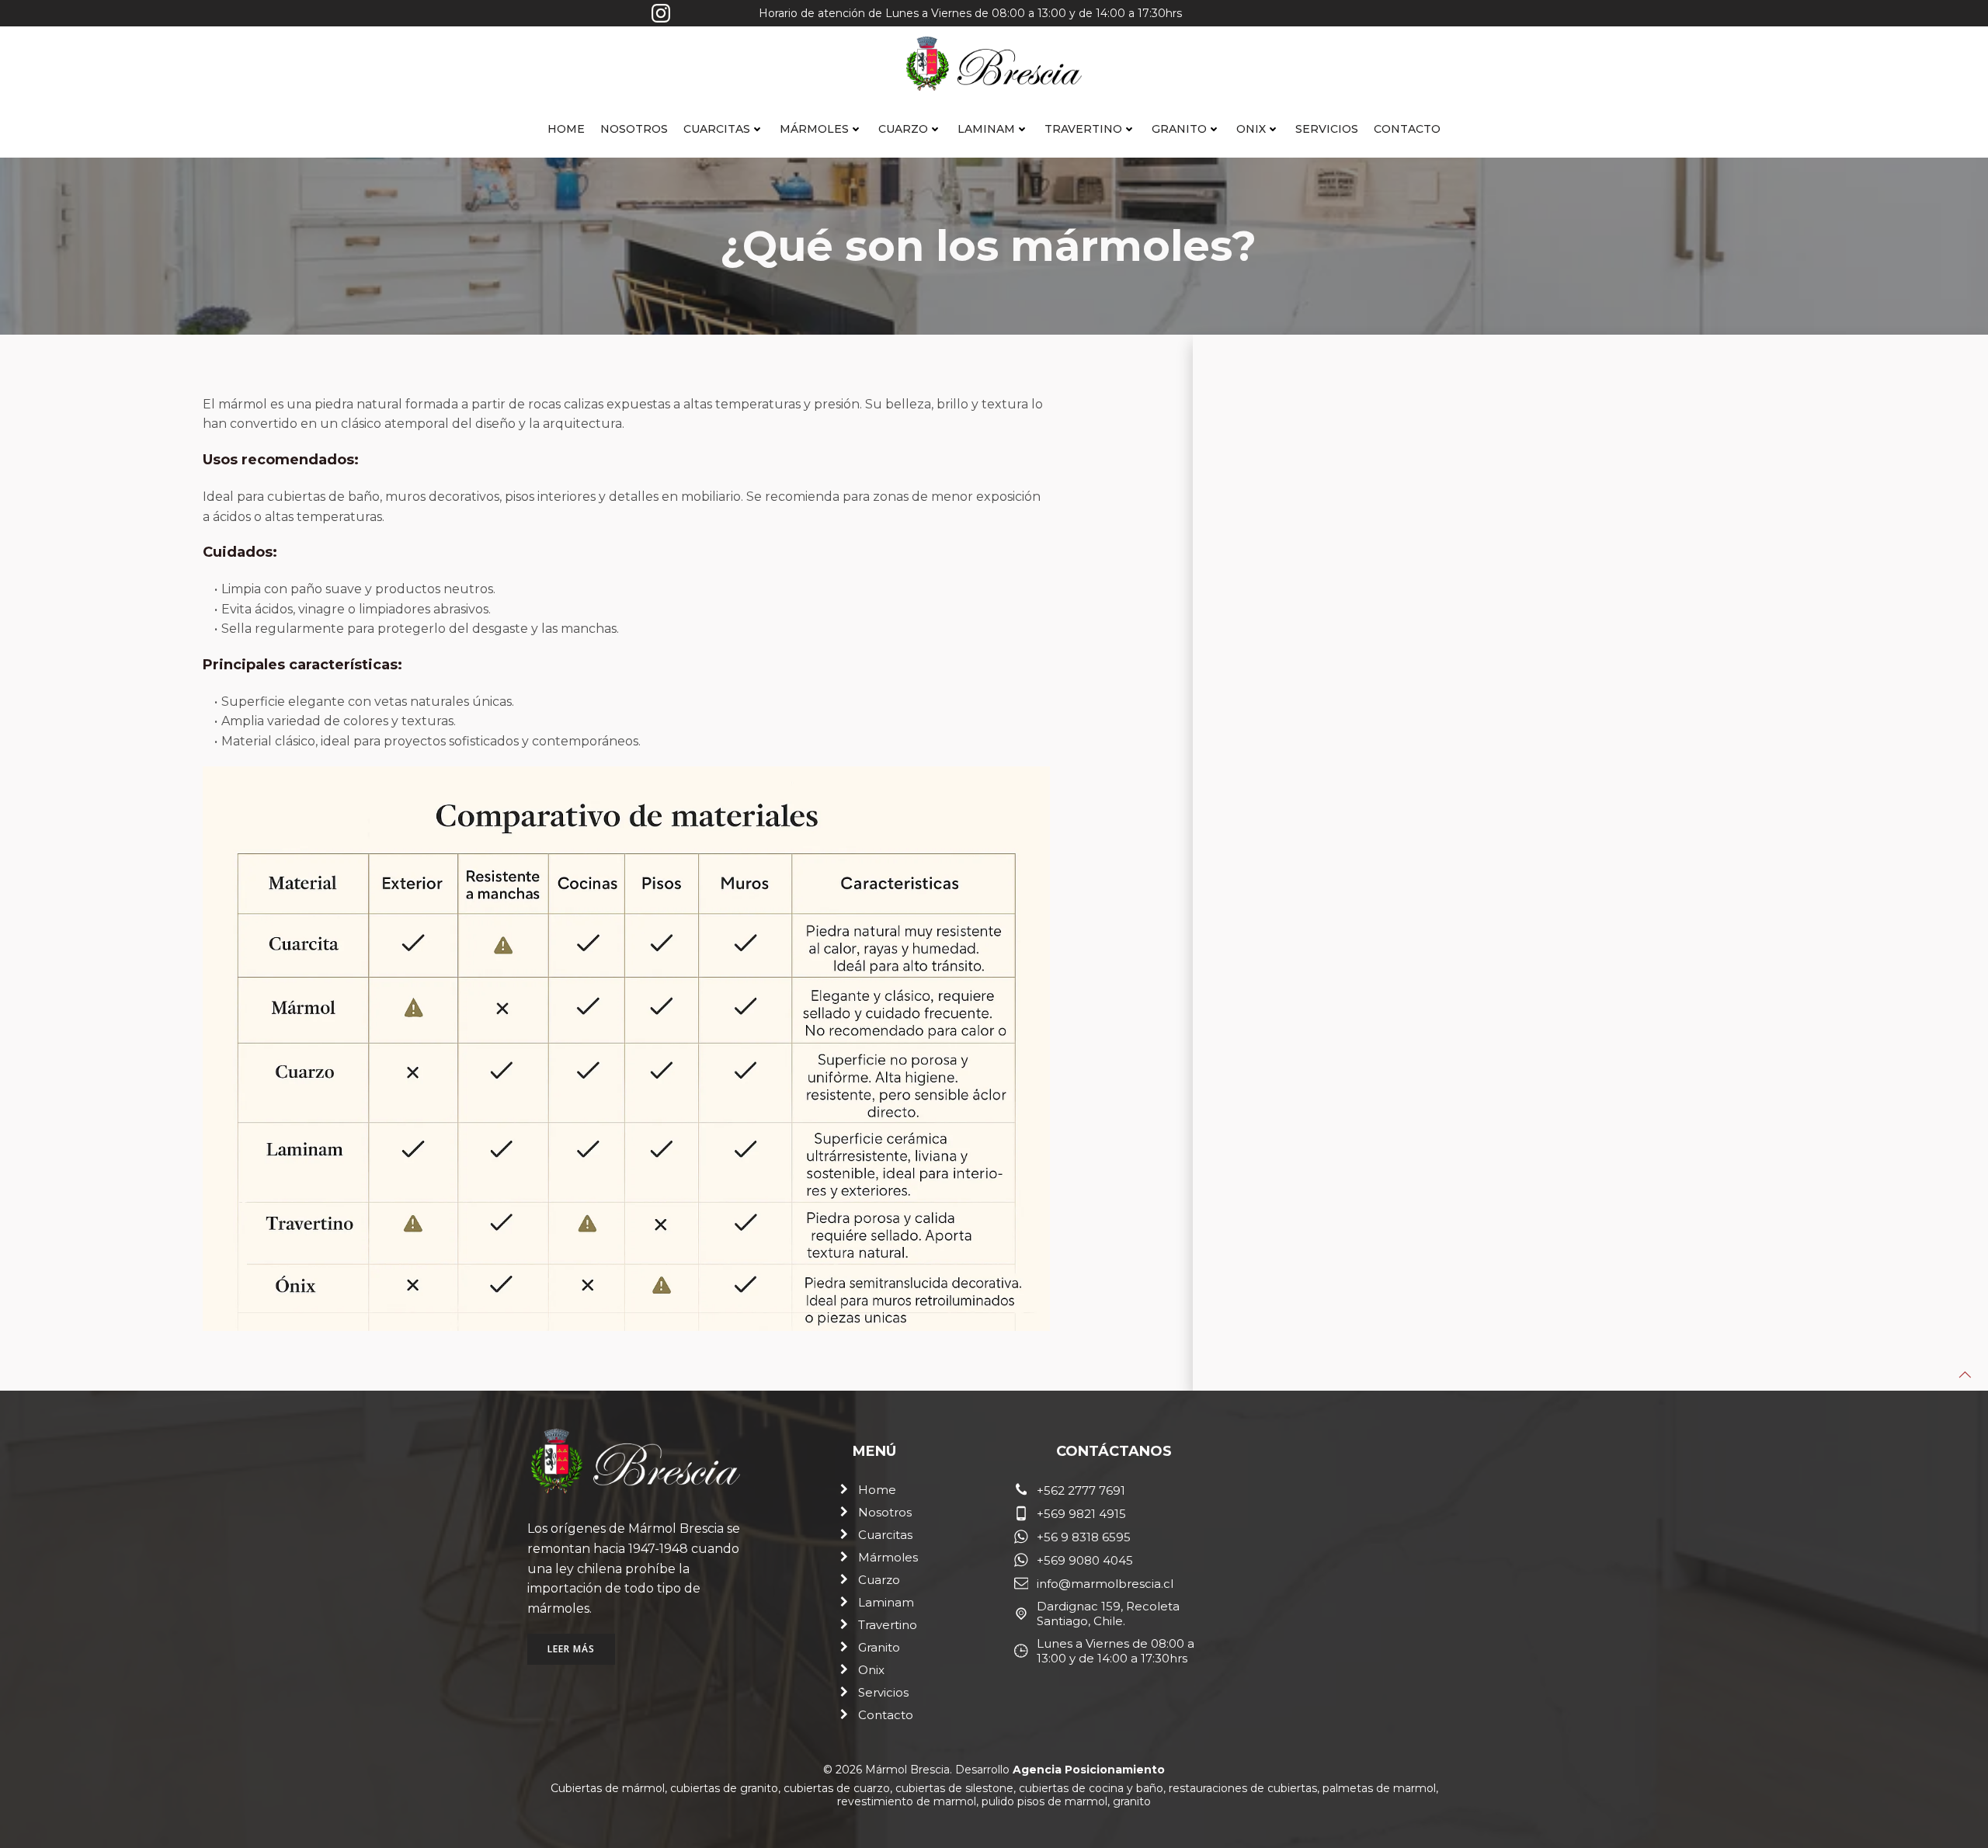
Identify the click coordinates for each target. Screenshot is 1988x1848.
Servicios (1327, 129)
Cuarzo (903, 129)
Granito (1179, 129)
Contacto (1407, 129)
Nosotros (634, 129)
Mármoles (814, 129)
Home (566, 129)
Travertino (1083, 129)
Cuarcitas (717, 129)
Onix (1251, 129)
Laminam (986, 129)
